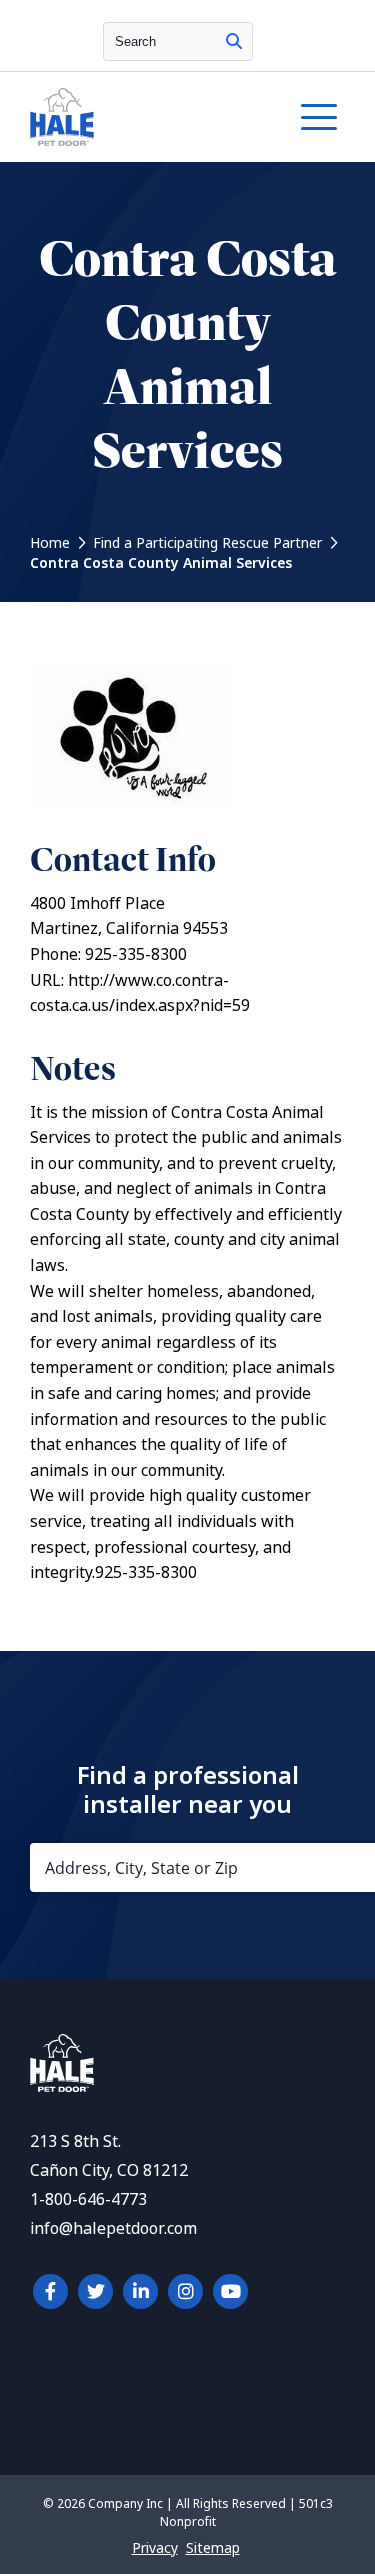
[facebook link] (50, 2291)
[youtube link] (230, 2291)
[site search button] (234, 41)
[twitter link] (95, 2291)
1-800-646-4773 (88, 2199)
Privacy (155, 2548)
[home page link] (144, 117)
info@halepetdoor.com (113, 2228)
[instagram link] (185, 2291)
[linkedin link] (140, 2291)
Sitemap (213, 2548)
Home (50, 543)
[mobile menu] (319, 117)
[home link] (62, 2086)
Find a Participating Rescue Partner (207, 543)
